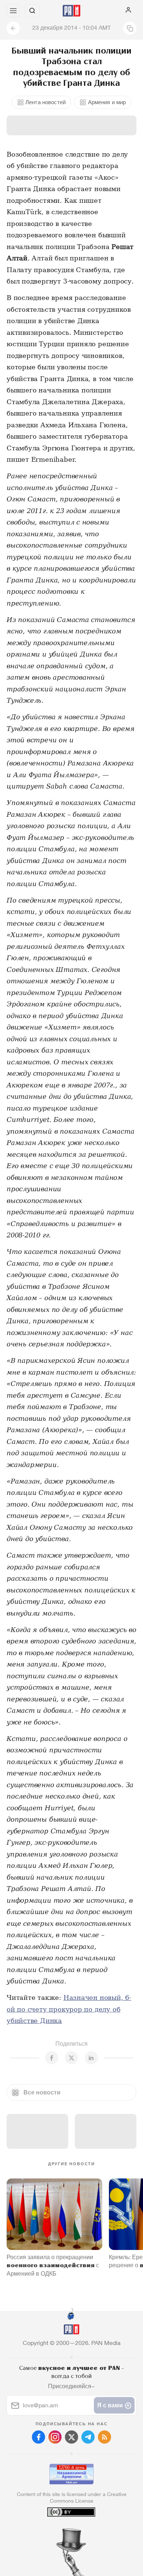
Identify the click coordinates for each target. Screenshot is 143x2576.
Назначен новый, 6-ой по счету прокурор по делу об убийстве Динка (69, 2009)
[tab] (56, 2532)
